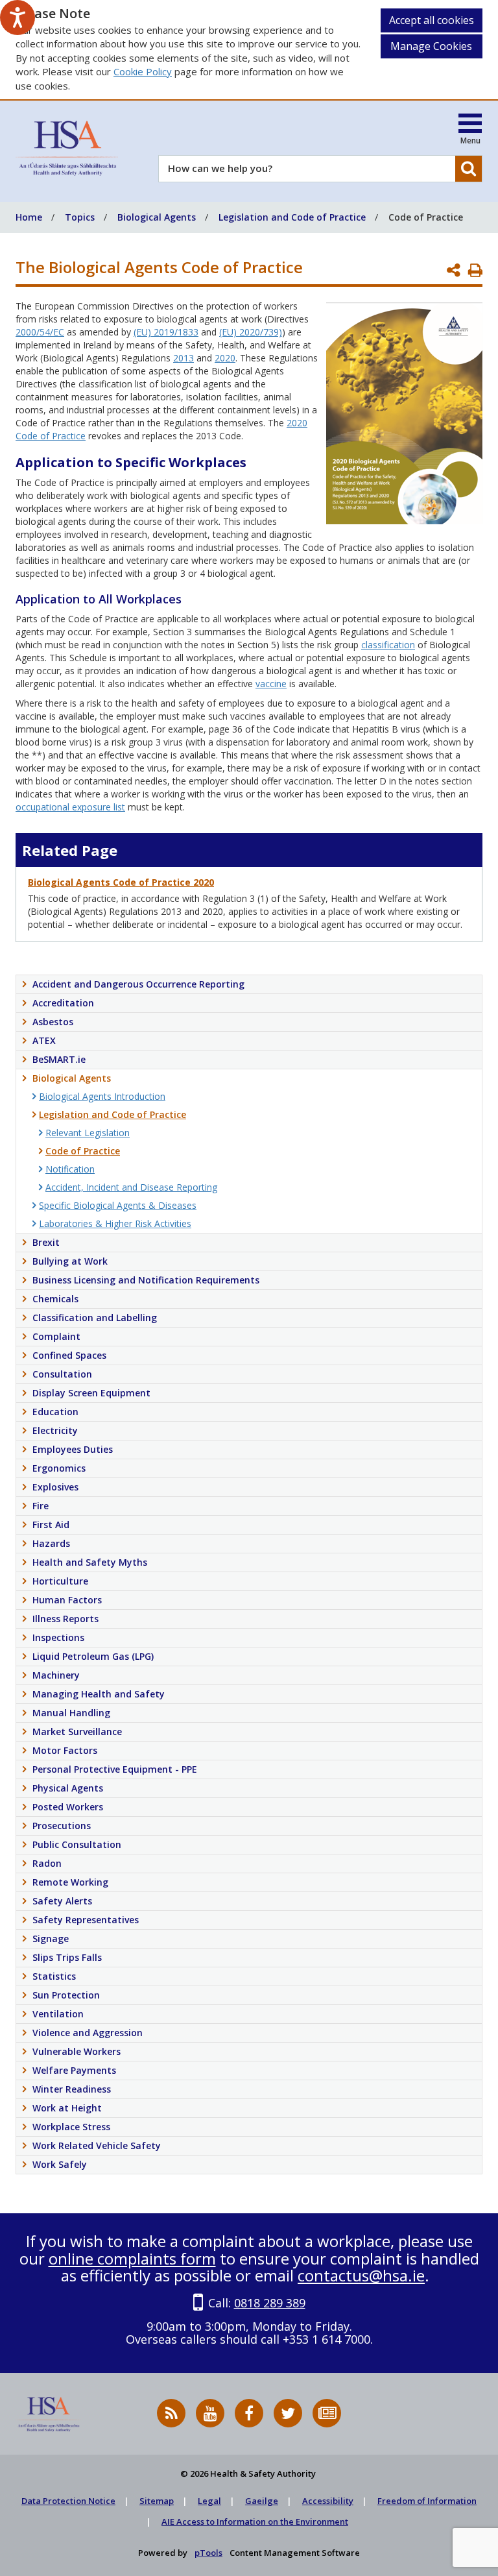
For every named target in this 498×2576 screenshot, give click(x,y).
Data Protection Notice (68, 2501)
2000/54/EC (40, 332)
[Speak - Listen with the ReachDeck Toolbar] (18, 18)
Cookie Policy (143, 71)
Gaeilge (262, 2501)
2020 (225, 358)
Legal (209, 2501)
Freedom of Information (427, 2501)
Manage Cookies (431, 46)
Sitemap (157, 2501)
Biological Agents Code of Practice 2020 (121, 882)
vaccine (271, 684)
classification (388, 645)
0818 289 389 (270, 2303)
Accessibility (328, 2501)
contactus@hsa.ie (361, 2275)
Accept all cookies (432, 20)
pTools (208, 2553)
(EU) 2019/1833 (166, 332)
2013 (184, 358)
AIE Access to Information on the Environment (255, 2521)
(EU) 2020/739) (251, 332)
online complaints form (132, 2258)
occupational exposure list (70, 807)
